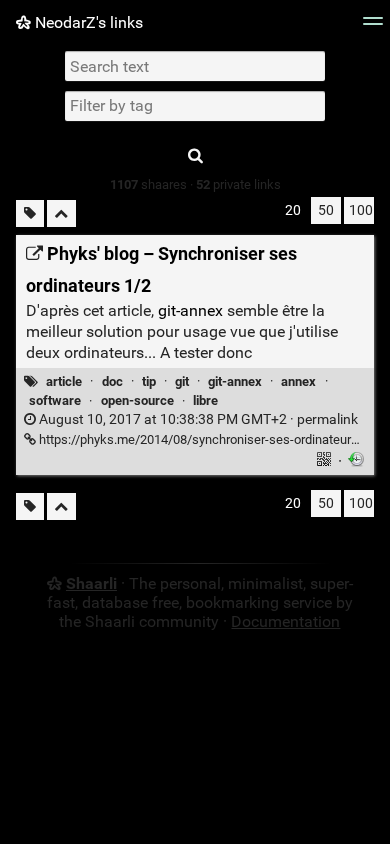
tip (149, 381)
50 (326, 210)
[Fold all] (61, 213)
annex (298, 381)
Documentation (285, 621)
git (182, 381)
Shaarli (91, 583)
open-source (137, 400)
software (55, 400)
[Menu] (373, 27)
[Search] (195, 156)
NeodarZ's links (87, 22)
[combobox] (195, 106)
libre (205, 400)
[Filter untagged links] (30, 213)
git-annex (190, 310)
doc (112, 381)
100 (361, 210)
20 (293, 210)
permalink (197, 419)
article (64, 381)
